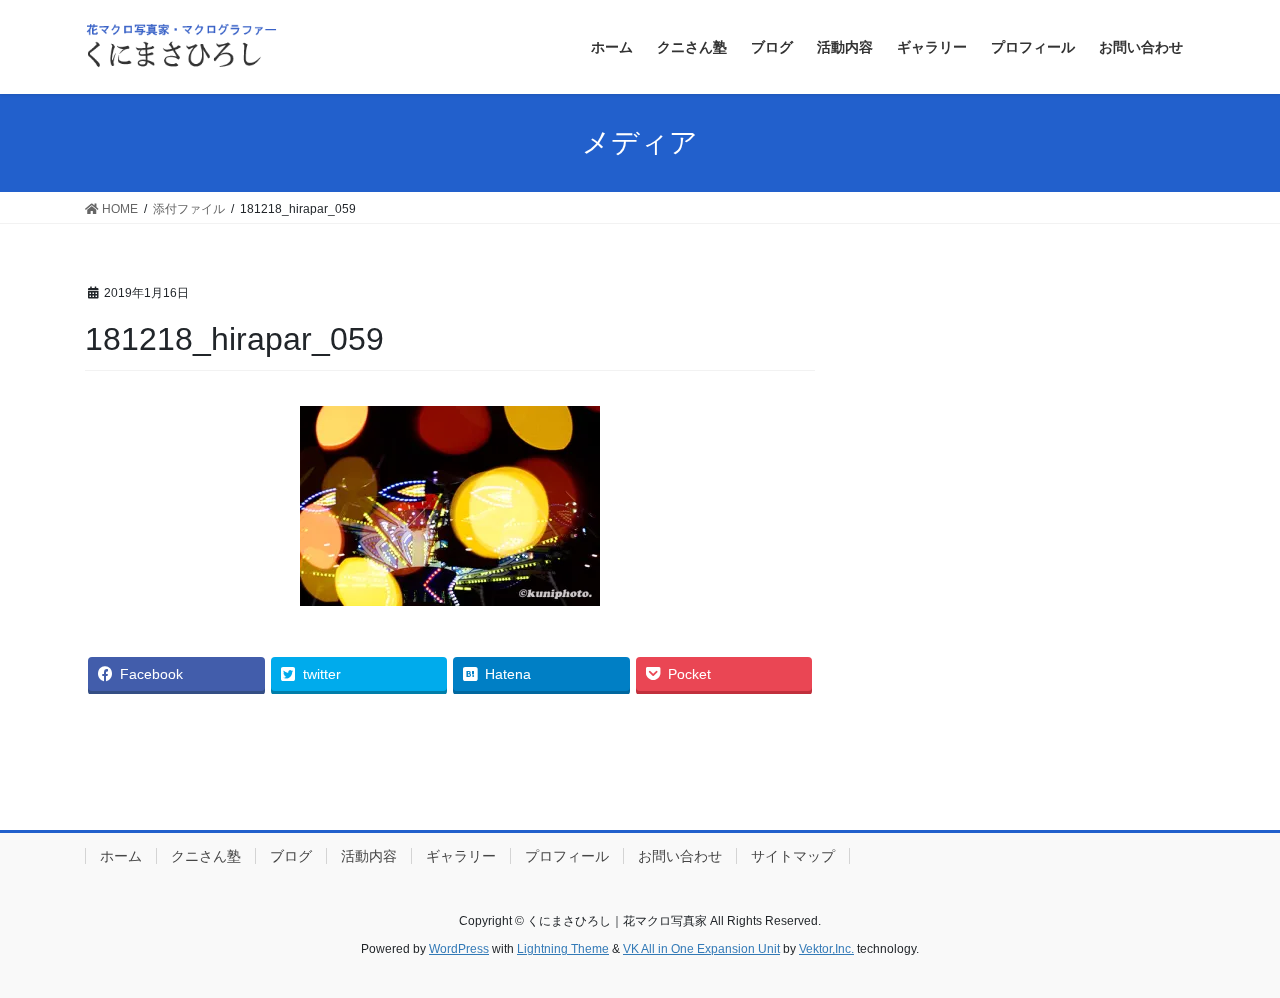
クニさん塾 (206, 856)
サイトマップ (793, 856)
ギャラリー (461, 856)
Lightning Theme (563, 949)
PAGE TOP (1230, 950)
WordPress (459, 949)
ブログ (291, 856)
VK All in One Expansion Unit (701, 949)
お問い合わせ (680, 856)
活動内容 (369, 856)
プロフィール (567, 856)
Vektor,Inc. (826, 949)
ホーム (121, 856)
